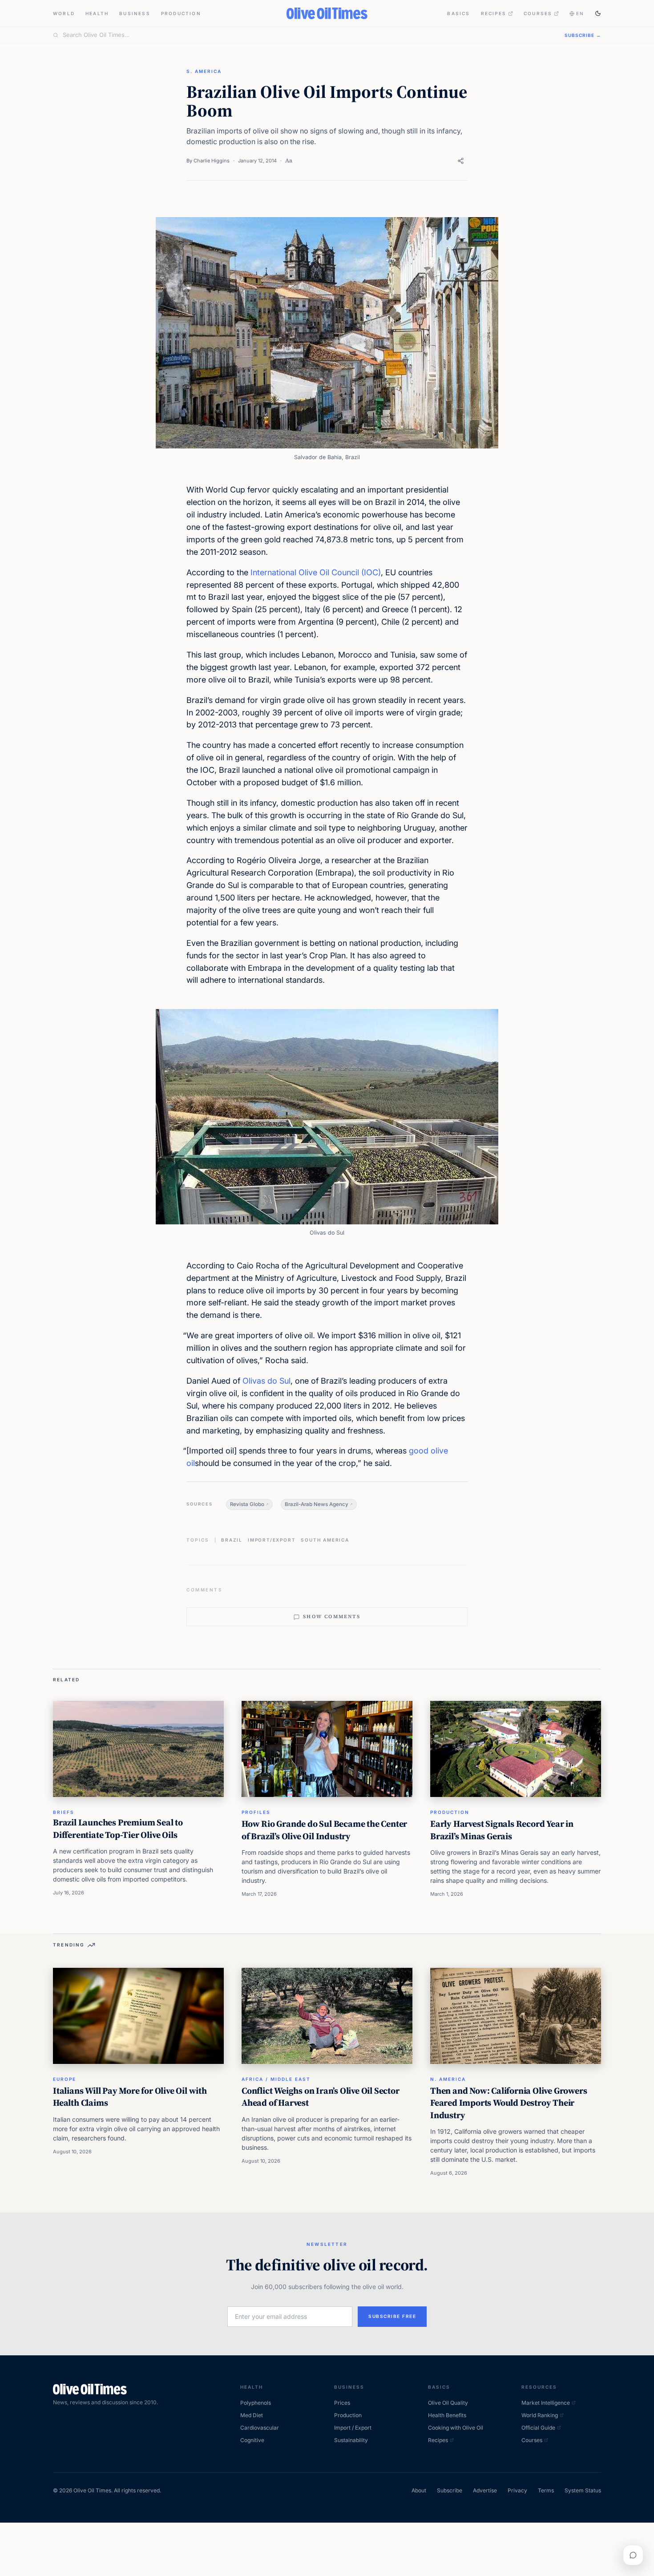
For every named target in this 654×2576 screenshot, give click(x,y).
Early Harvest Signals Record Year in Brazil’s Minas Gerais (502, 1830)
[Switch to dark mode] (598, 13)
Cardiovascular (260, 2428)
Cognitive (252, 2440)
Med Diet (252, 2415)
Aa (289, 160)
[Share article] (461, 161)
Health (97, 13)
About (419, 2490)
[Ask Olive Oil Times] (633, 2555)
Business (135, 13)
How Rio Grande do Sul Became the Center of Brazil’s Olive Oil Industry (324, 1830)
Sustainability (351, 2440)
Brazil (232, 1540)
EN (580, 13)
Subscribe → (583, 35)
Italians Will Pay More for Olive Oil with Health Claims (130, 2097)
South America (325, 1540)
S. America (204, 71)
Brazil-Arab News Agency (317, 1504)
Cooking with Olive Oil (456, 2428)
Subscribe (450, 2490)
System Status (583, 2490)
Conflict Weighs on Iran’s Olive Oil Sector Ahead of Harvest (321, 2097)
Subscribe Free (392, 2316)
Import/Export (272, 1540)
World (64, 13)
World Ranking (540, 2415)
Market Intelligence (546, 2403)
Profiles (256, 1812)
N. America (448, 2079)
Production (181, 13)
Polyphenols (256, 2403)
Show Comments (332, 1617)
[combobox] (308, 35)
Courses (538, 13)
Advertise (485, 2490)
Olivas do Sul (266, 1381)
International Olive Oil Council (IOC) (316, 572)
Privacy (517, 2490)
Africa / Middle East (276, 2079)
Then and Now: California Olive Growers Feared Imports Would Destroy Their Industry (509, 2103)
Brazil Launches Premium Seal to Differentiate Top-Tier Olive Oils (118, 1829)
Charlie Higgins (212, 161)
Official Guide (538, 2428)
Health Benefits (447, 2415)
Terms (546, 2490)
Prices (342, 2403)
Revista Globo (247, 1504)
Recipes (494, 13)
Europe (65, 2079)
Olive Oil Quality (448, 2403)
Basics (458, 13)
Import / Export (353, 2428)
